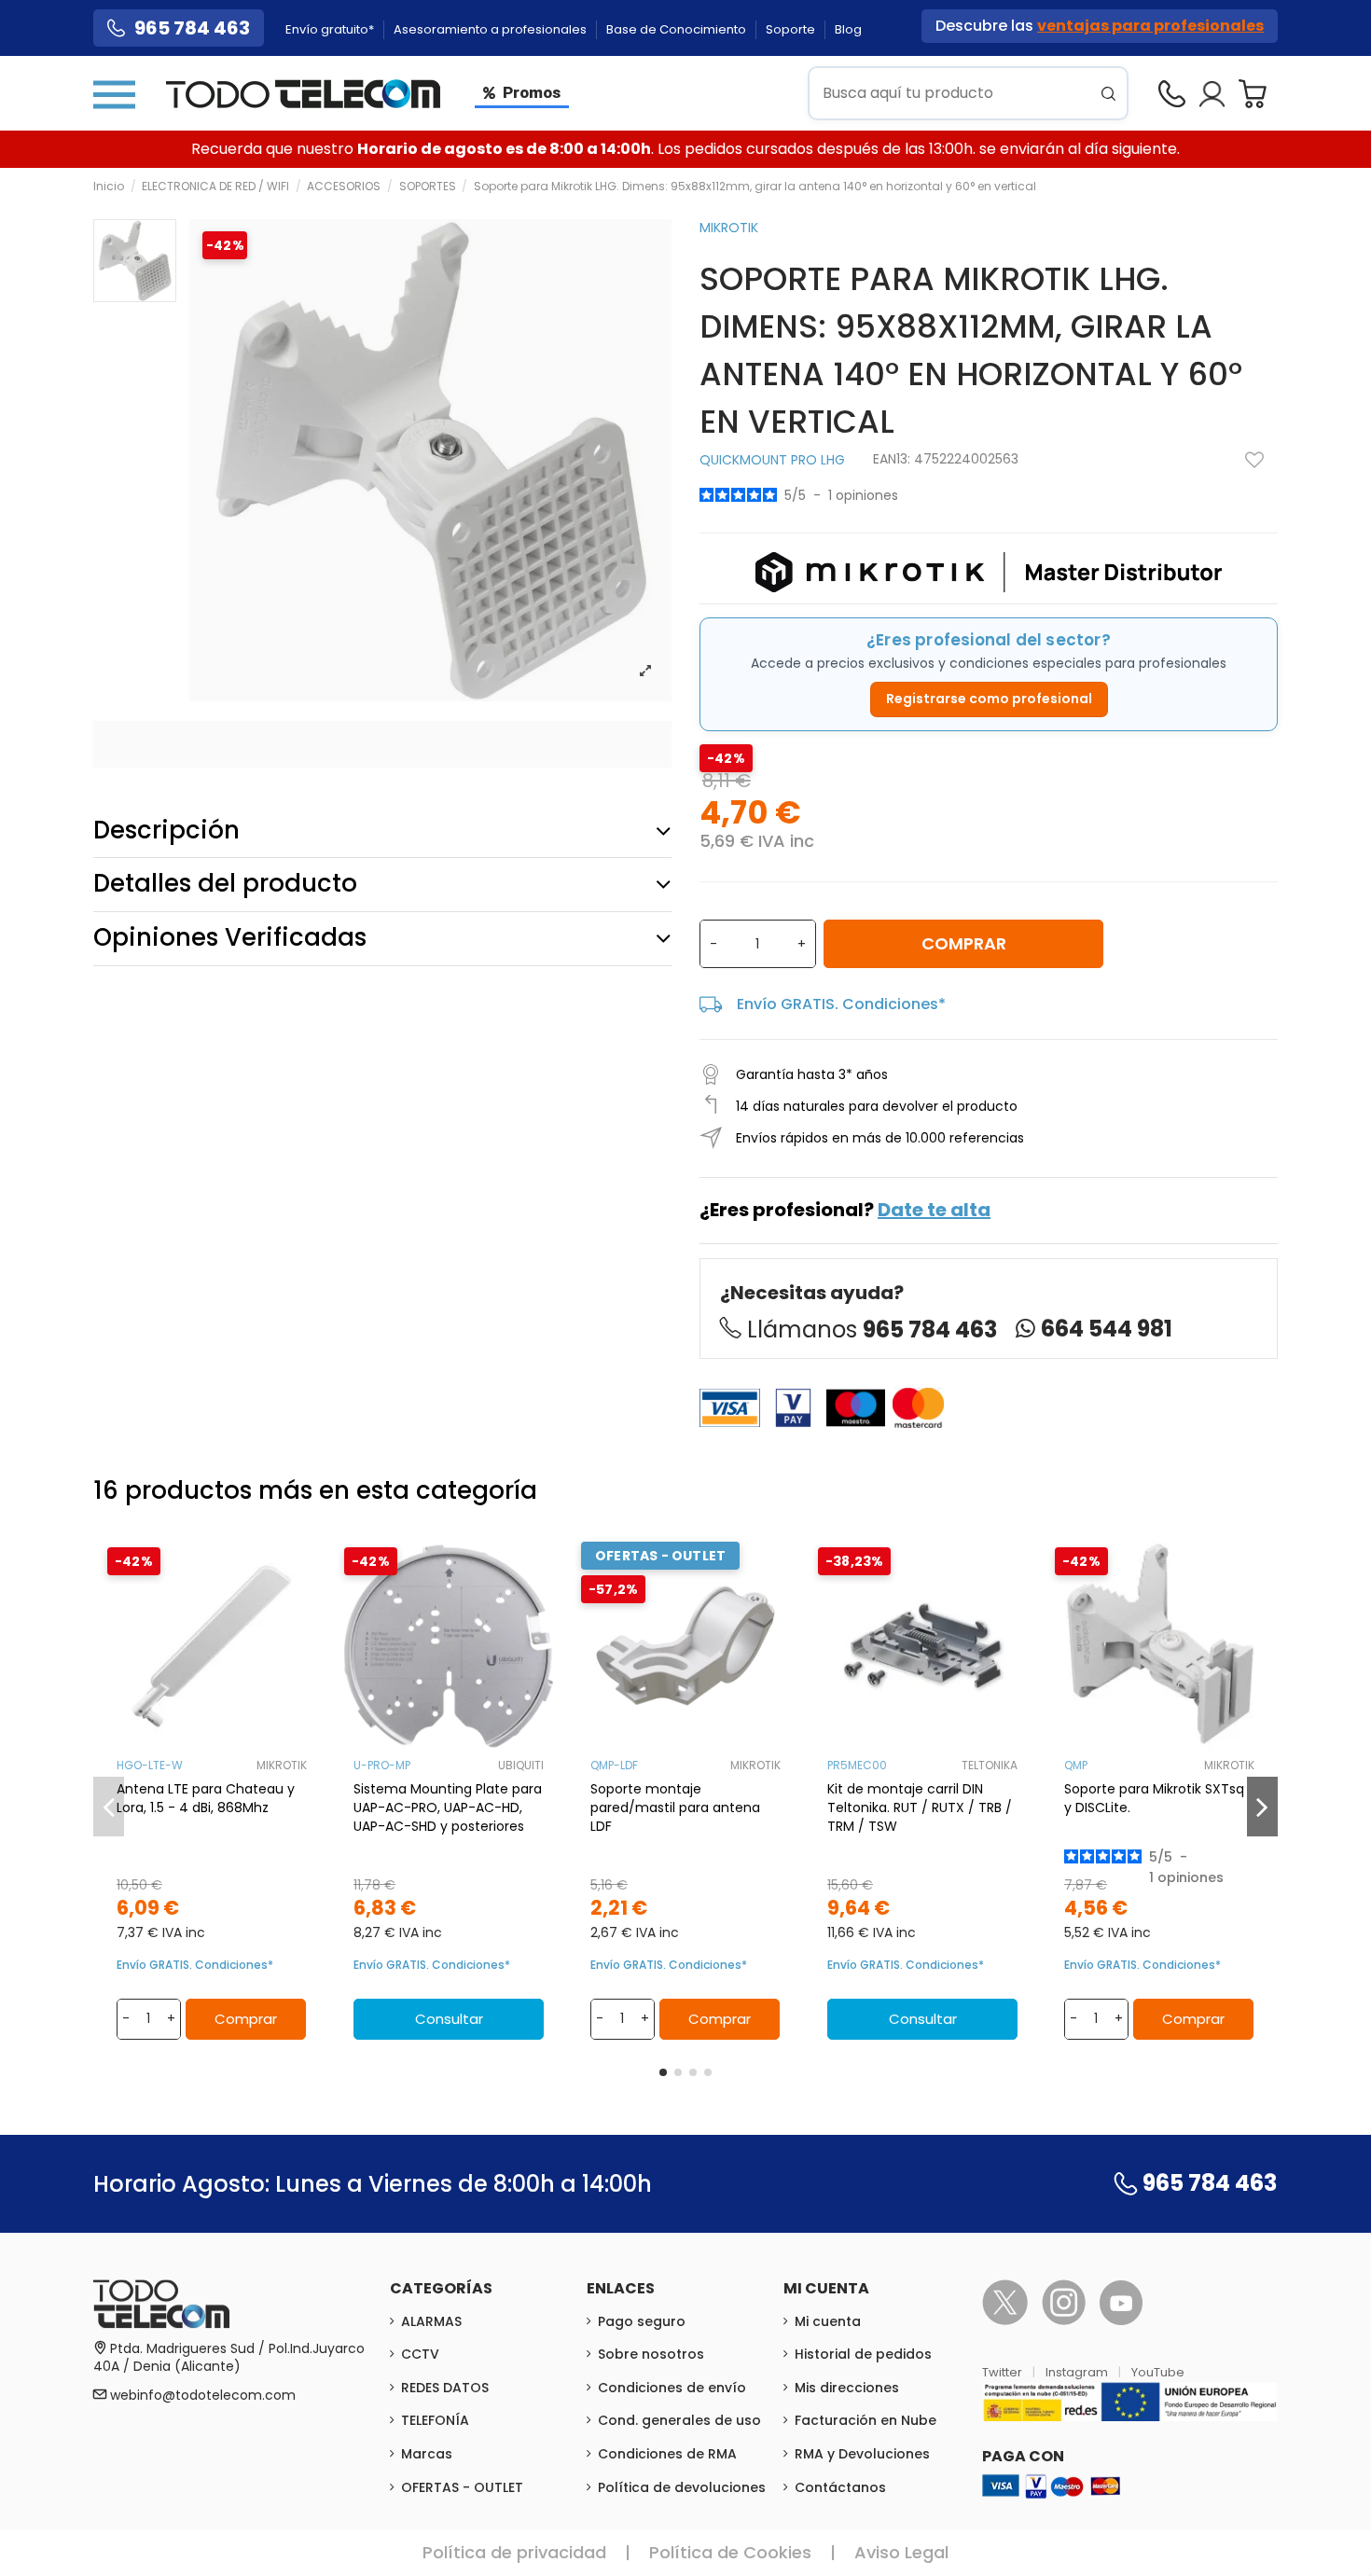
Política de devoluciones (682, 2487)
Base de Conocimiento (678, 29)
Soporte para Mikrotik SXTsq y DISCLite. (1154, 1798)
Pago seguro (642, 2321)
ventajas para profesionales (1150, 26)
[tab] (382, 831)
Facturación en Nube (866, 2420)
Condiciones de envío (672, 2388)
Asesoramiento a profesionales (492, 29)
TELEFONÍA (435, 2420)
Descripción (166, 830)
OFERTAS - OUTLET (462, 2487)
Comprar (964, 943)
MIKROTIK (729, 228)
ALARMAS (431, 2321)
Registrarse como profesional (989, 699)
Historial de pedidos (863, 2354)
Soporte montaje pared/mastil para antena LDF (675, 1807)
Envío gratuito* (331, 29)
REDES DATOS (445, 2388)
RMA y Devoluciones (862, 2454)
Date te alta (934, 1210)
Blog (848, 29)
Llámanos (872, 1330)
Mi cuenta (828, 2321)
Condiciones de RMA (667, 2454)
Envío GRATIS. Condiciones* (841, 1004)
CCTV (420, 2354)
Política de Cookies (730, 2552)
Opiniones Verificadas (230, 937)
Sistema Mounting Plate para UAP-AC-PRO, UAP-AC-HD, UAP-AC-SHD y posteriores (448, 1807)
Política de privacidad (514, 2552)
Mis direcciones (847, 2388)
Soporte (792, 29)
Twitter (1004, 2372)
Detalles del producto (225, 883)
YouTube (1158, 2372)
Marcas (427, 2454)
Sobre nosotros (651, 2354)
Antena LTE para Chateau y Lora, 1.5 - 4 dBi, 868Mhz (206, 1798)
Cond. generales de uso (679, 2420)
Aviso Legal (901, 2552)
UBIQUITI (521, 1765)
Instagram (1078, 2372)
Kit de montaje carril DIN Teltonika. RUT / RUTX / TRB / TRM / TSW (920, 1807)
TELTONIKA (990, 1765)
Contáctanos (840, 2487)
